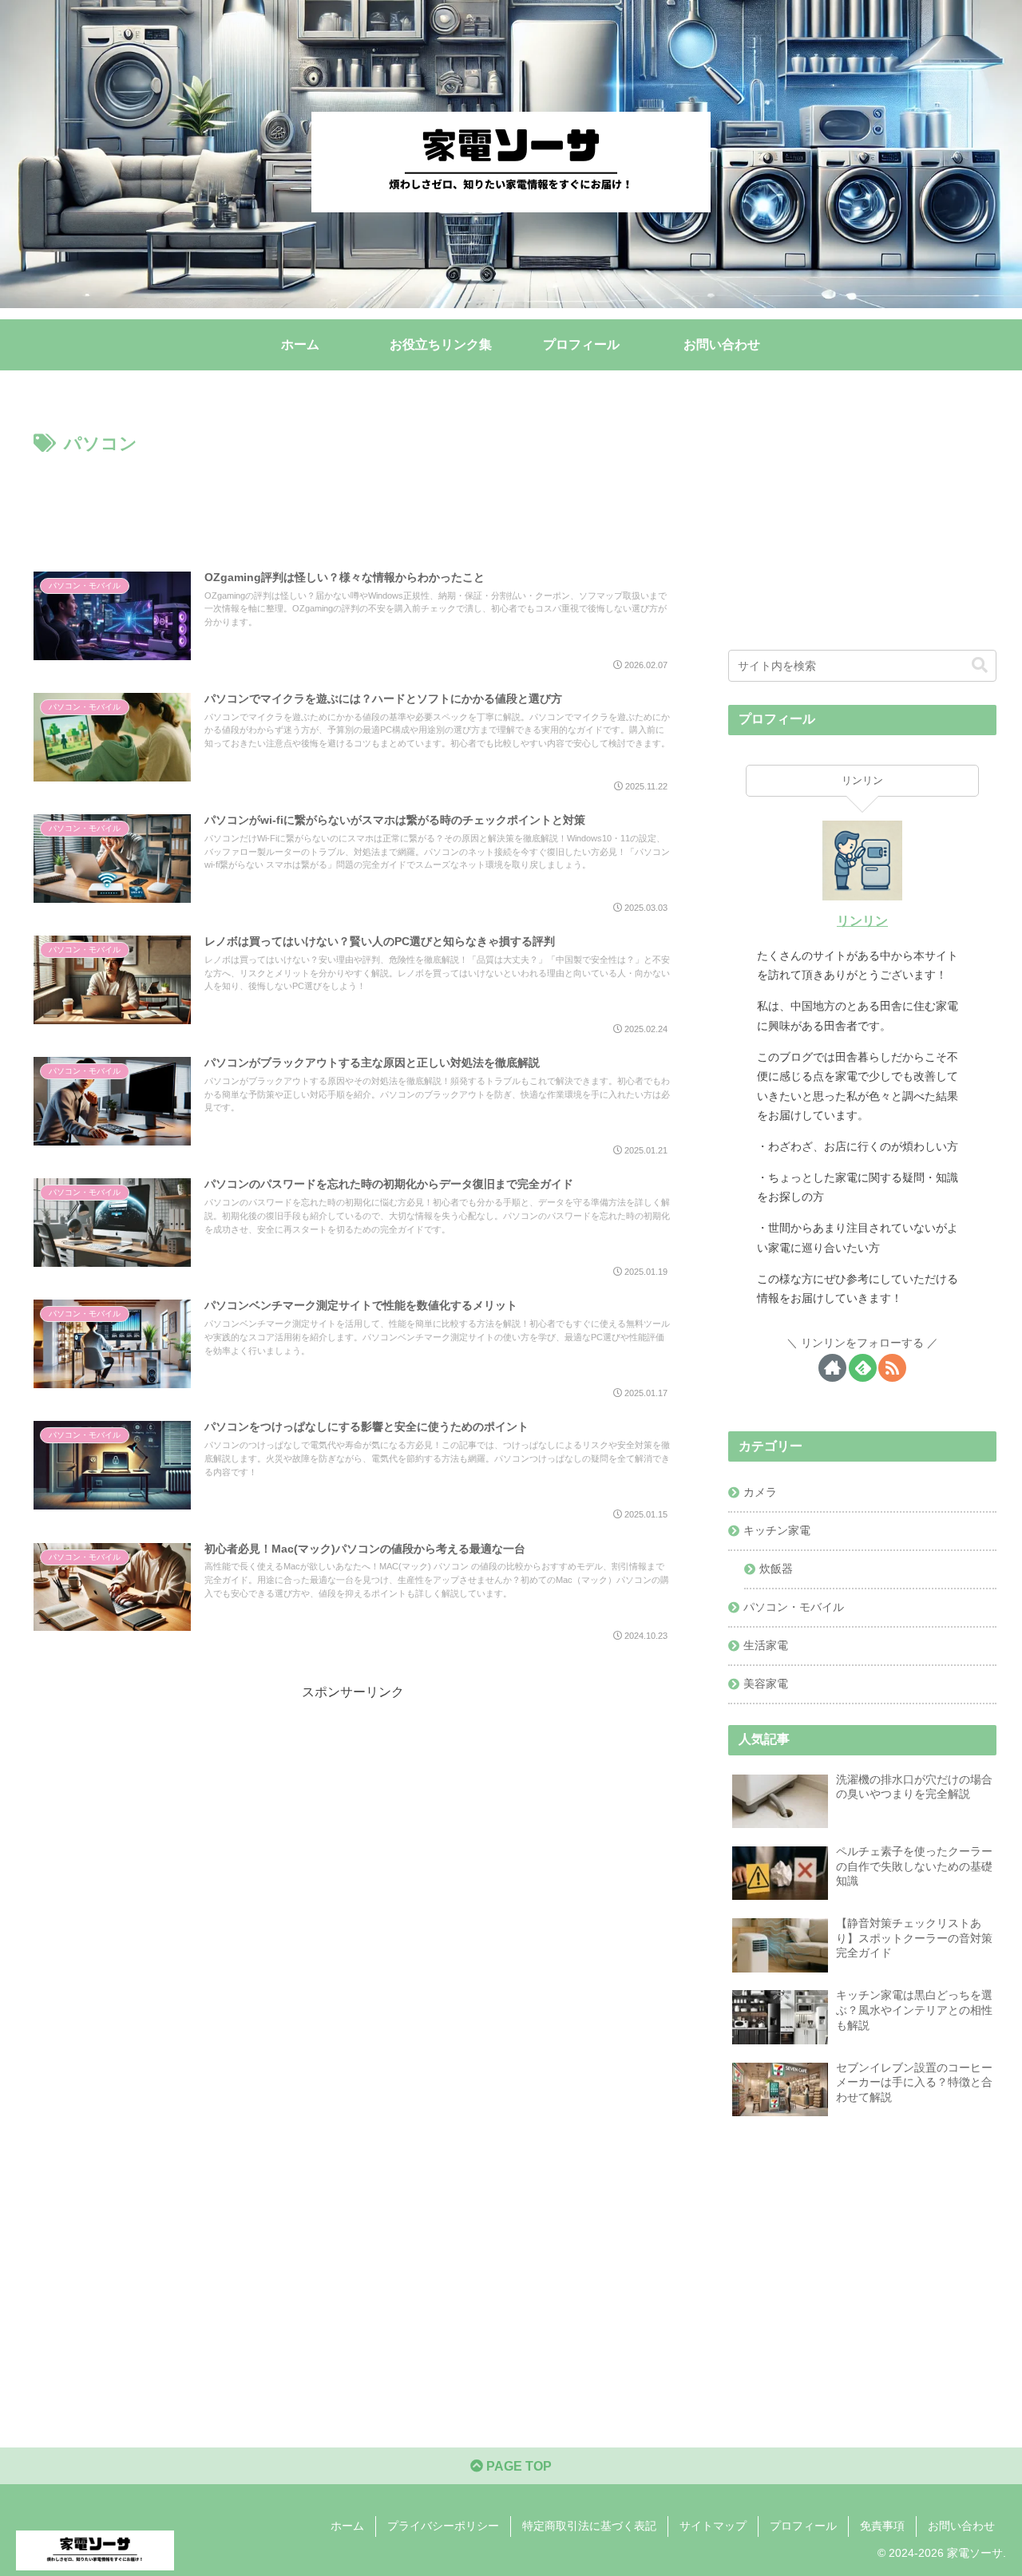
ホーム (347, 2526)
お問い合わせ (961, 2526)
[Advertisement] (353, 504)
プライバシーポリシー (443, 2526)
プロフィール (803, 2526)
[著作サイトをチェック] (832, 1368)
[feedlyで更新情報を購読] (863, 1368)
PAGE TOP (517, 2466)
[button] (980, 665)
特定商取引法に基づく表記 (589, 2526)
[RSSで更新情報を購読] (892, 1368)
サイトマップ (713, 2526)
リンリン (862, 921)
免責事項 (882, 2526)
